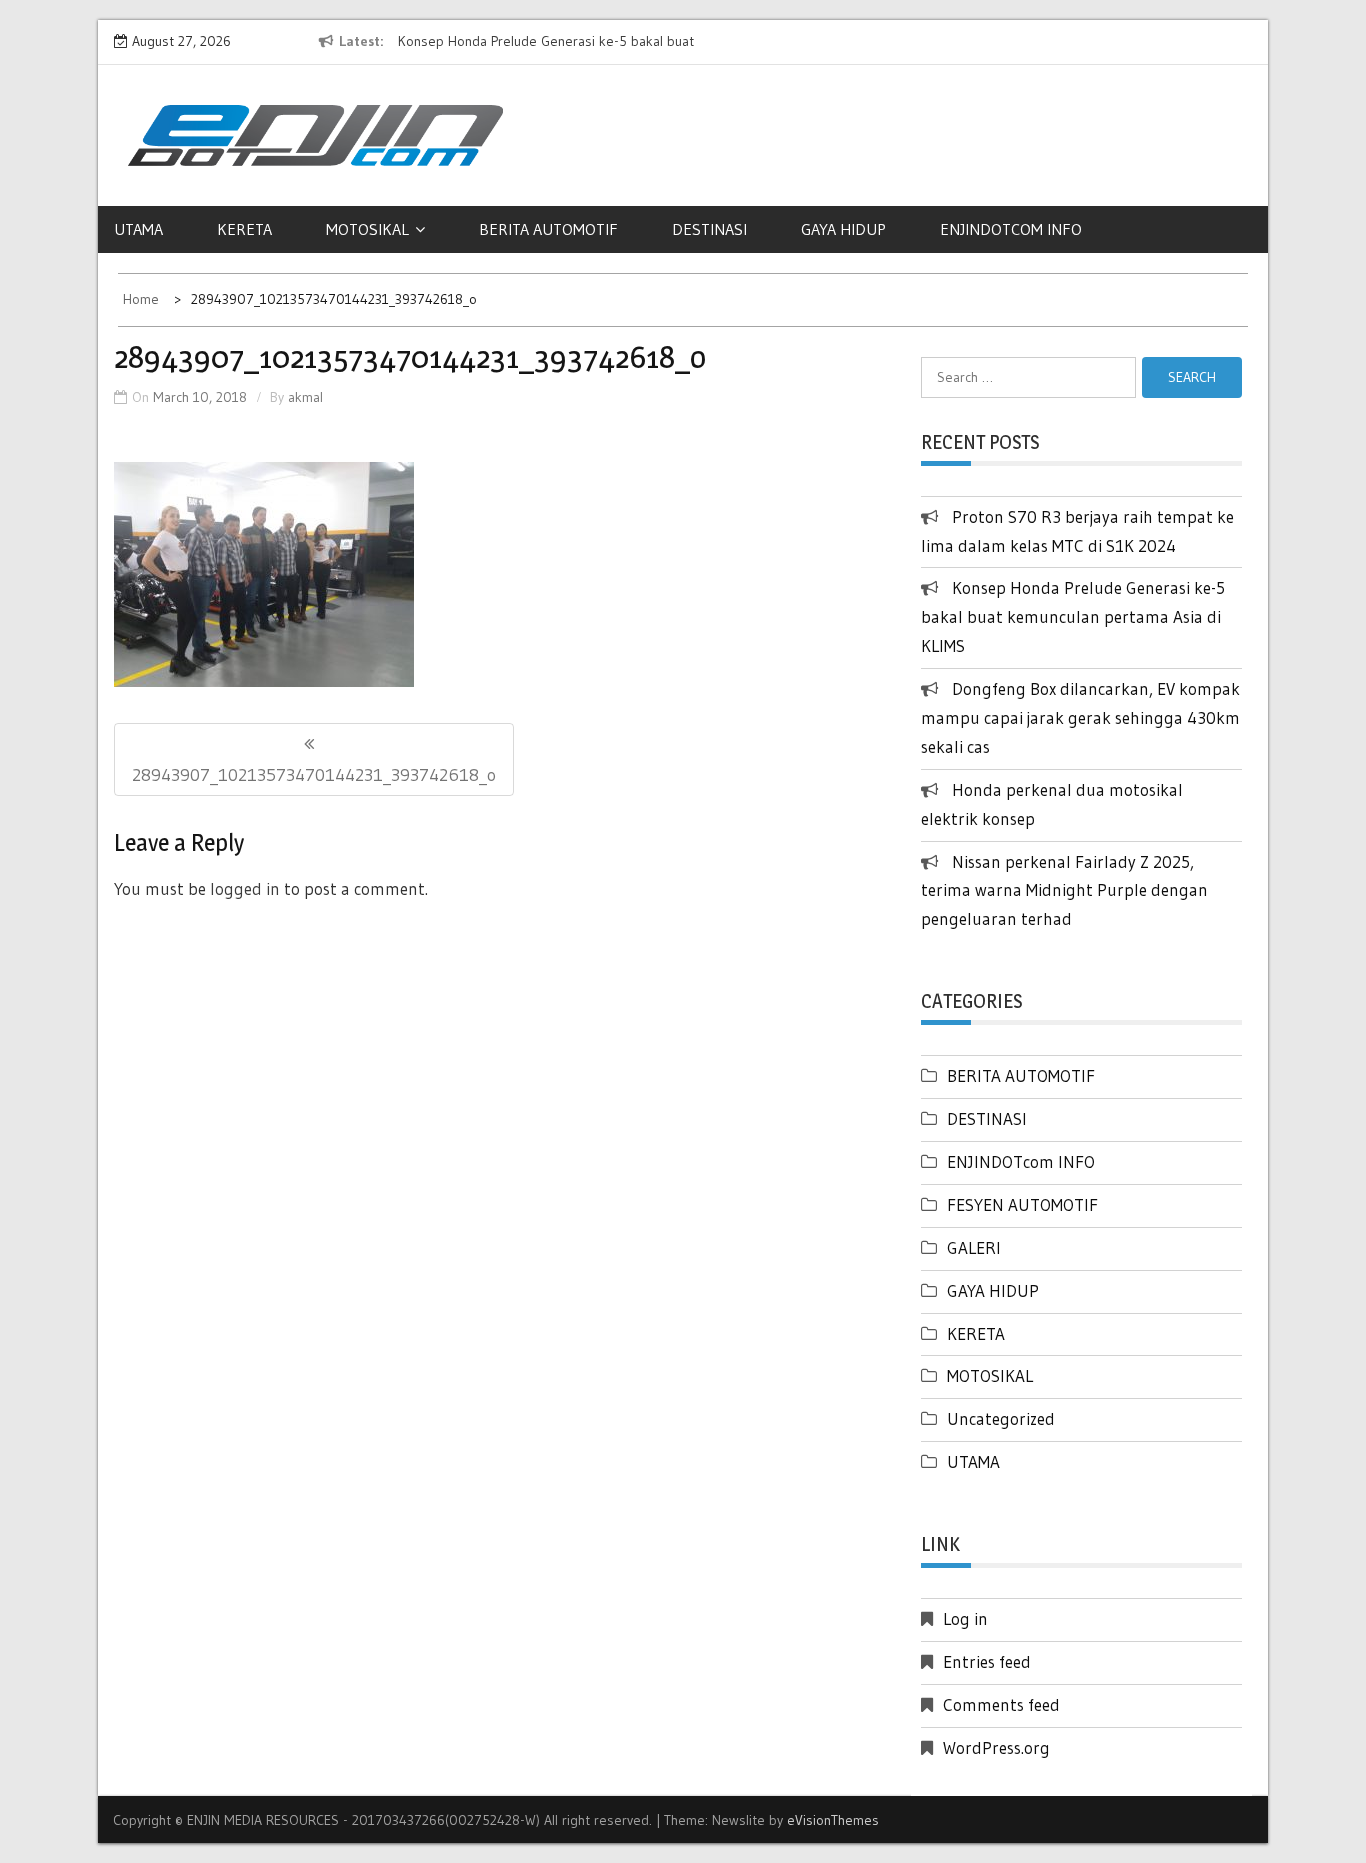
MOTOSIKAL (367, 229)
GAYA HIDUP (843, 229)
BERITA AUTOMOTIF (548, 229)
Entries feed (987, 1661)
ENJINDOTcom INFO (1021, 1161)
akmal (305, 397)
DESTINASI (709, 229)
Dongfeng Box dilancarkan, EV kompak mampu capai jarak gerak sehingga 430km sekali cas (1080, 717)
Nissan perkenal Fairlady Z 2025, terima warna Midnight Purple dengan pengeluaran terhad (1064, 890)
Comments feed (1001, 1704)
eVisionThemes (833, 1820)
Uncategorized (1001, 1418)
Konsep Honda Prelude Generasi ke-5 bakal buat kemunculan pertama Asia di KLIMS (1073, 616)
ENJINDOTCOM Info (1011, 229)
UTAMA (138, 229)
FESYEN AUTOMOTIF (1022, 1204)
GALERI (974, 1247)
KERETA (244, 229)
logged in (245, 888)
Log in (965, 1618)
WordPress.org (996, 1747)
